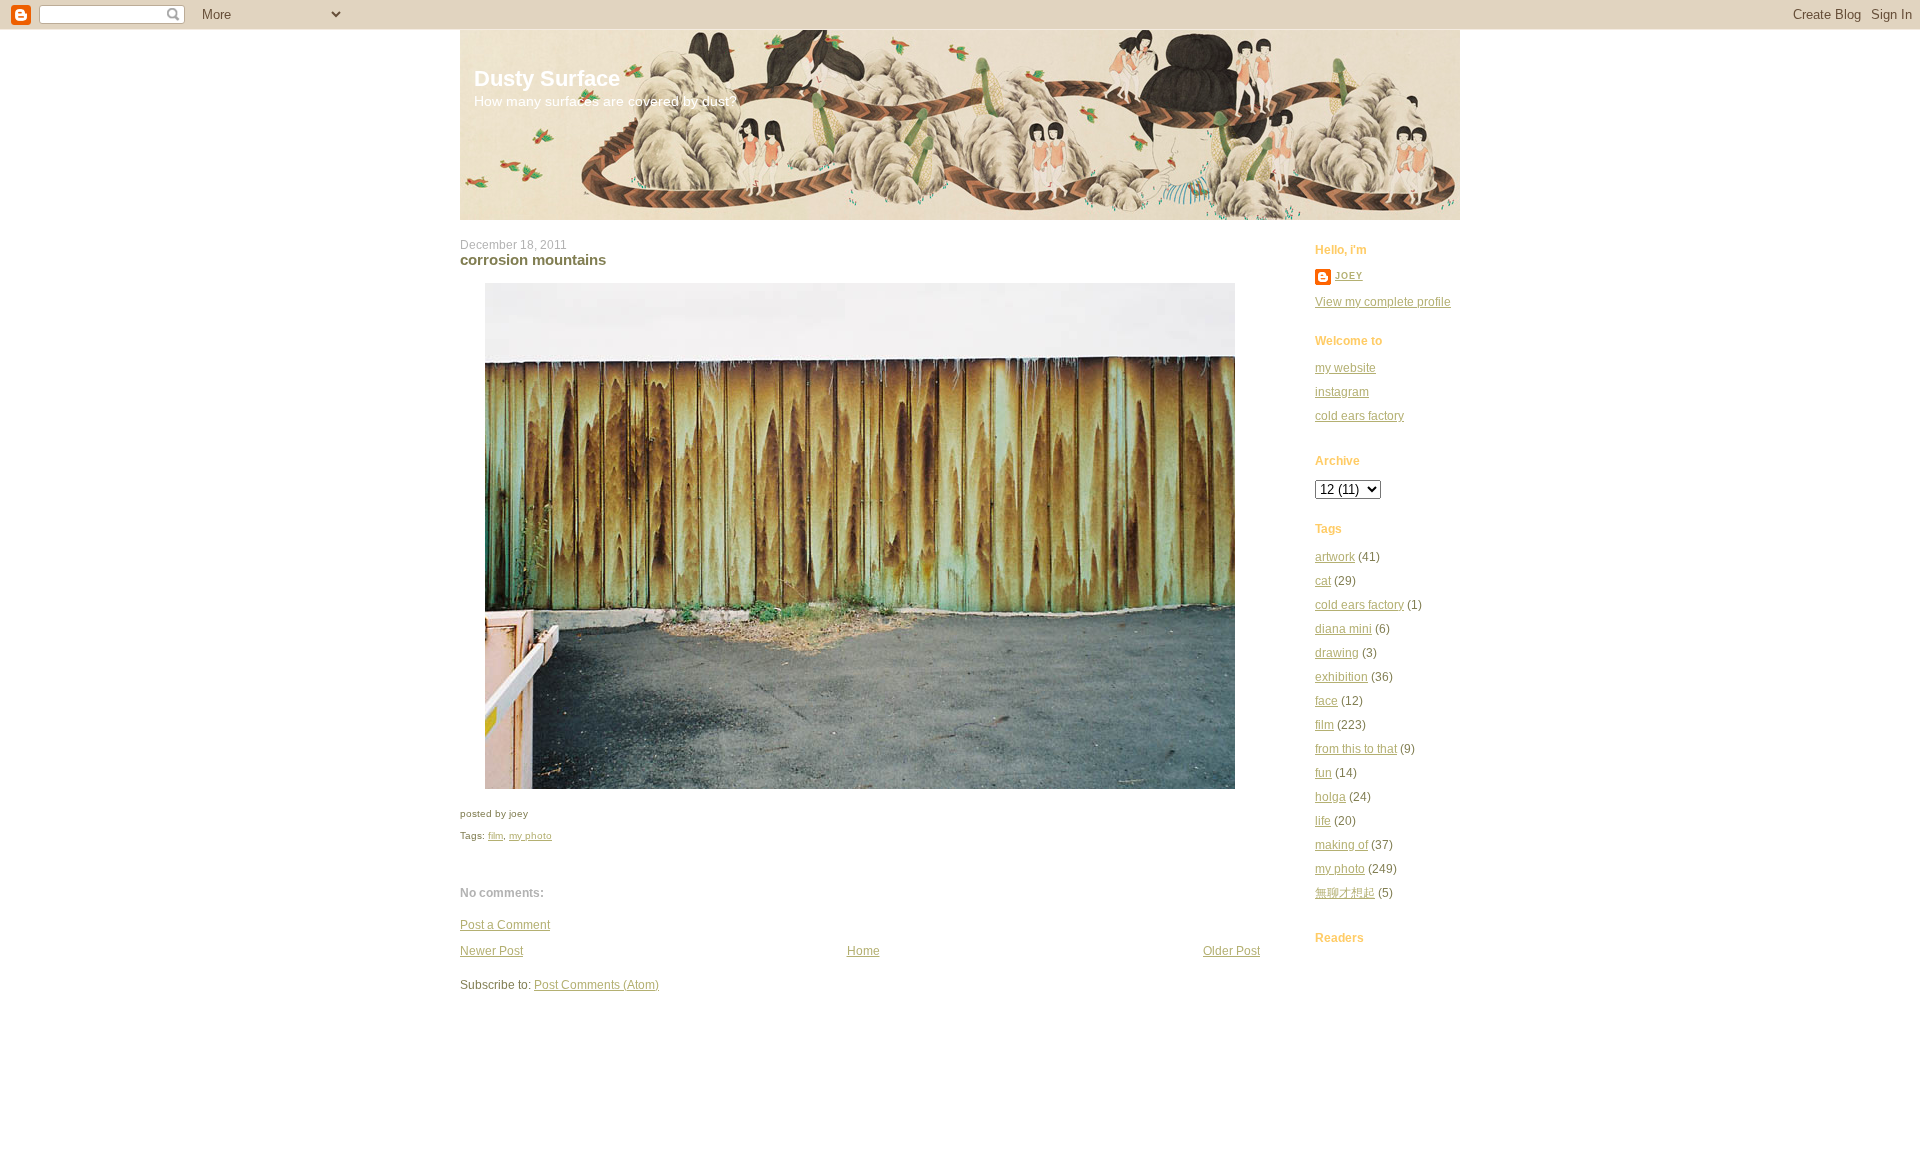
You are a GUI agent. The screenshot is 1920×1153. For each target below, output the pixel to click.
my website (1345, 368)
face (1326, 701)
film (495, 835)
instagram (1342, 392)
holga (1330, 797)
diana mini (1343, 629)
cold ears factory (1359, 416)
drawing (1337, 653)
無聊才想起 (1345, 893)
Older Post (1231, 951)
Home (863, 951)
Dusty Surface (547, 78)
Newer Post (491, 951)
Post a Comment (505, 925)
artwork (1335, 557)
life (1323, 821)
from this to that (1356, 749)
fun (1323, 773)
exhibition (1341, 677)
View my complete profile (1383, 302)
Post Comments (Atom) (596, 985)
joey (1349, 276)
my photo (530, 835)
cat (1323, 581)
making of (1341, 845)
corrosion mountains (533, 259)
